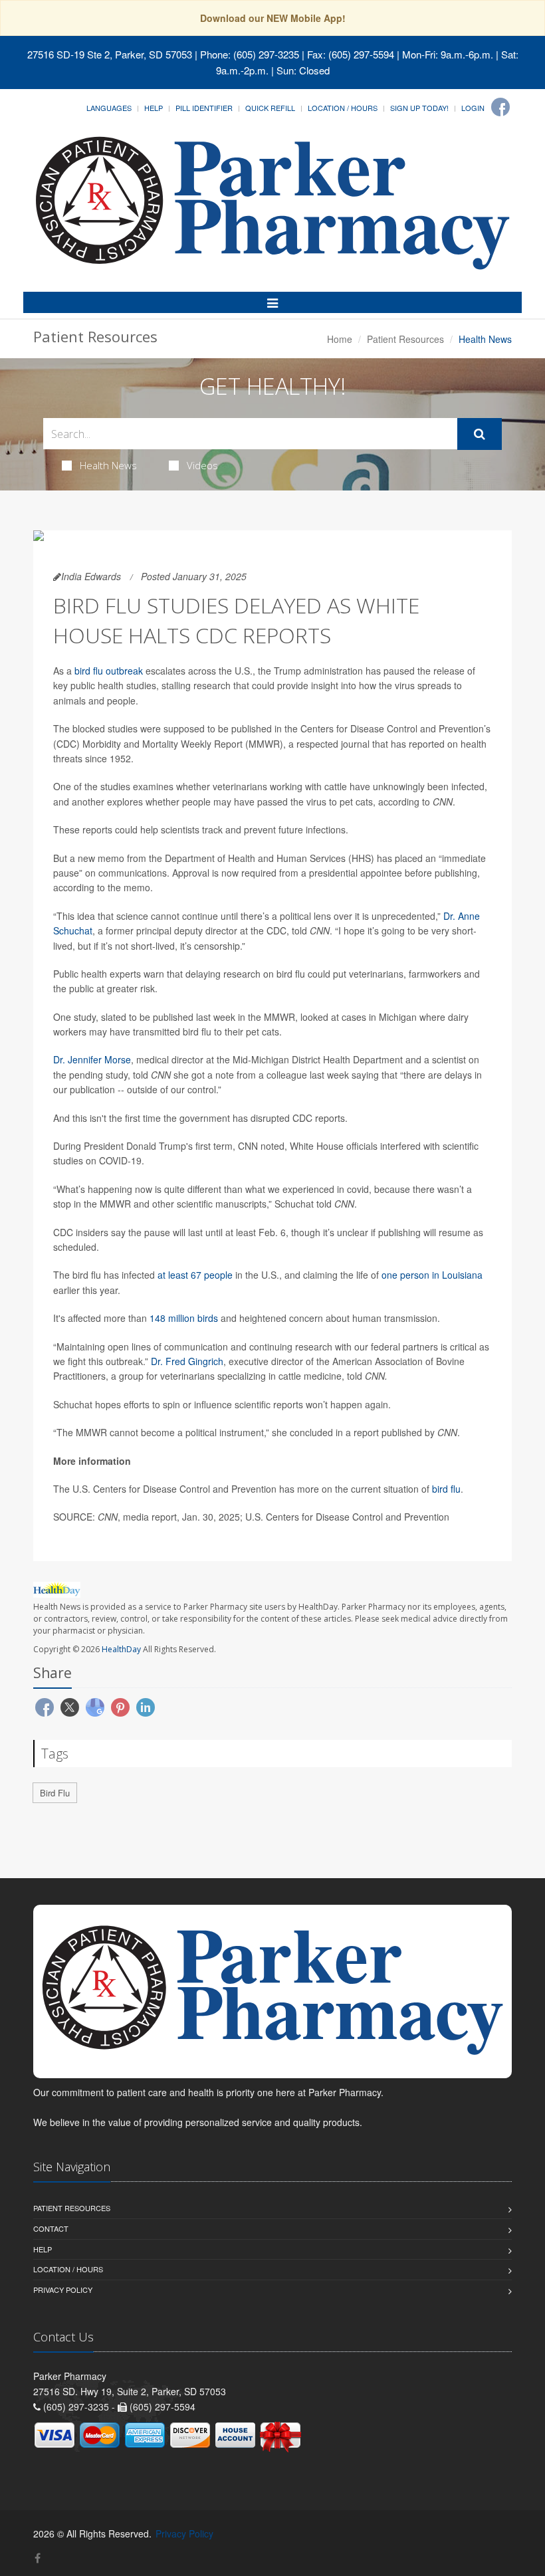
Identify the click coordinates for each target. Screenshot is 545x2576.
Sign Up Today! (419, 108)
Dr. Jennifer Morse (92, 1059)
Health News (108, 465)
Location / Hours (343, 108)
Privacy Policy (63, 2290)
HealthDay (121, 1649)
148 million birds (184, 1318)
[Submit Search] (480, 434)
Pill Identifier (204, 108)
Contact (51, 2228)
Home (340, 339)
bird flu (446, 1489)
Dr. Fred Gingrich (187, 1361)
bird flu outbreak (109, 671)
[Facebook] (500, 107)
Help (154, 108)
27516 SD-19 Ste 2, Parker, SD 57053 (110, 54)
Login (473, 108)
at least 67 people (195, 1275)
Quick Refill (270, 108)
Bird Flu (55, 1793)
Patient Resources (405, 339)
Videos (202, 465)
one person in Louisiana (432, 1275)
